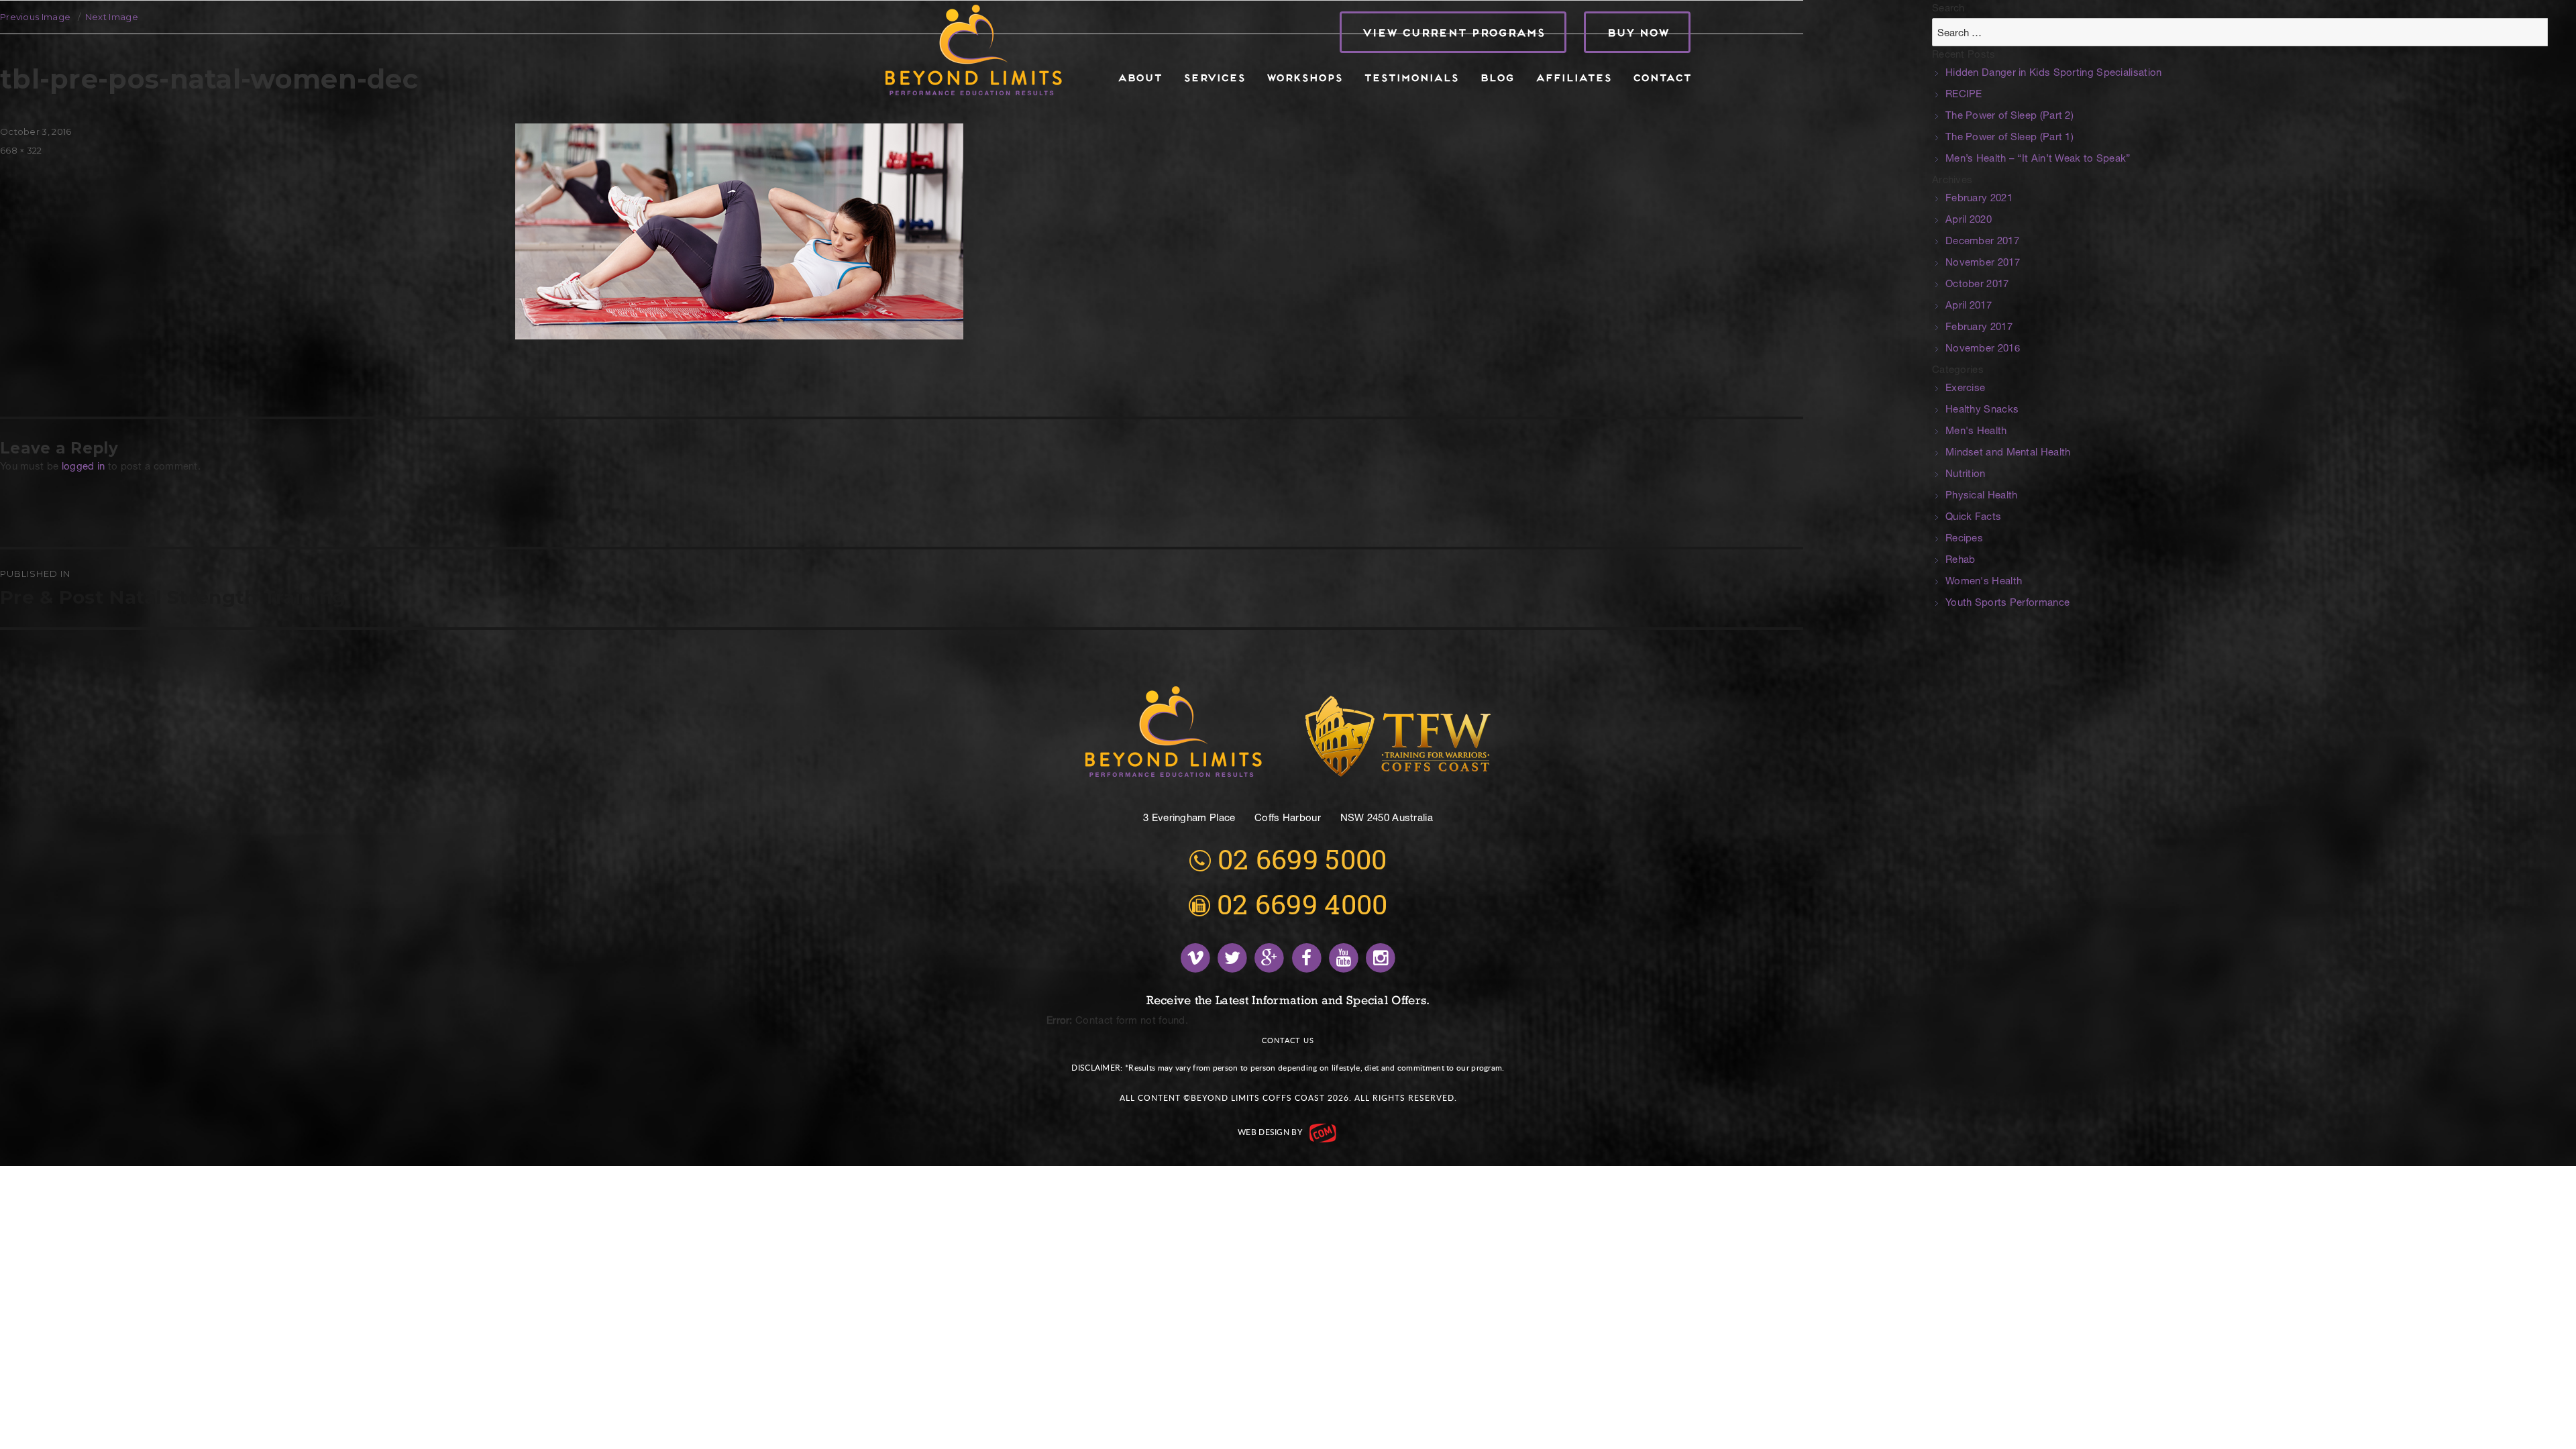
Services (1214, 77)
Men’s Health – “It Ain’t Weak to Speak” (2038, 159)
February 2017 (1979, 328)
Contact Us (1288, 1040)
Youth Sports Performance (2007, 603)
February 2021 (1979, 199)
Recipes (1964, 539)
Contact (1661, 77)
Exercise (1965, 389)
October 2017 (1977, 285)
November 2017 (1983, 263)
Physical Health (1982, 496)
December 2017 (1982, 242)
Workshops (1304, 77)
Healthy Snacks (1982, 410)
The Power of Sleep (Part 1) (2009, 138)
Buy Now (1637, 32)
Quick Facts (1973, 518)
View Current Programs (1453, 32)
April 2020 (1969, 220)
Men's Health (1976, 432)
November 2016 (1983, 349)
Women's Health (1984, 582)
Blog (1496, 77)
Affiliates (1573, 77)
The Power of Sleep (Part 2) (2009, 116)
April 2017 (1969, 306)
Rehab (1961, 560)
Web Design (1264, 1132)
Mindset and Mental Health (2008, 453)
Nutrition (1966, 475)
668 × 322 (21, 150)
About (1139, 77)
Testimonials (1410, 77)
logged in (84, 467)
